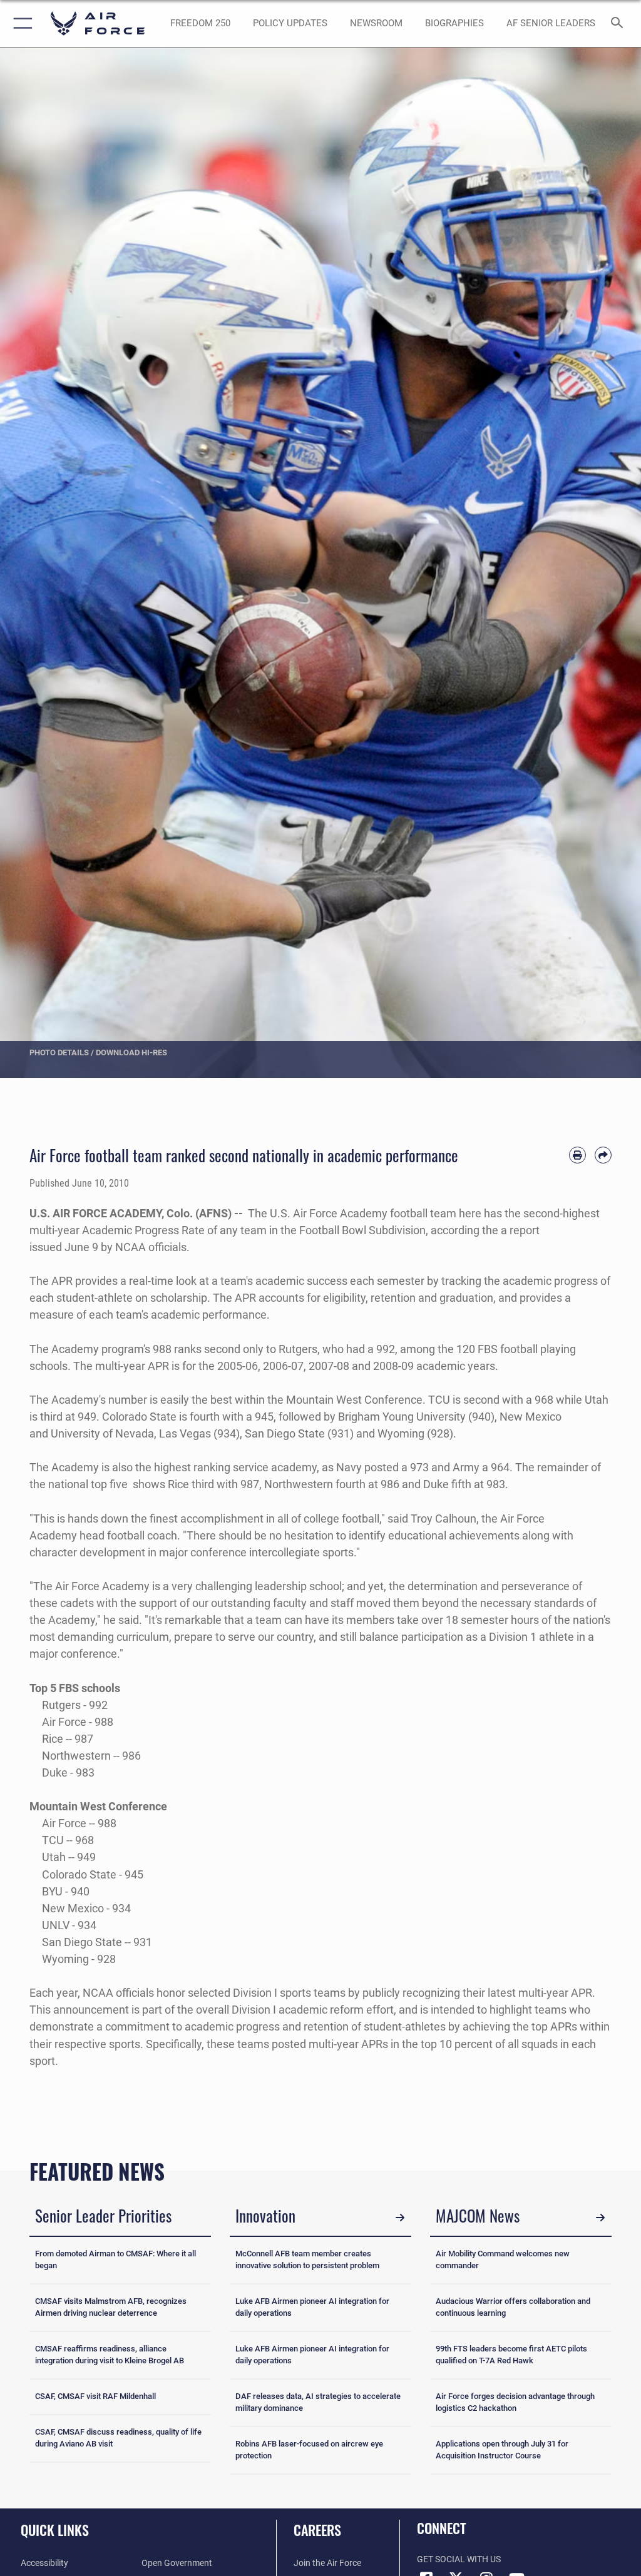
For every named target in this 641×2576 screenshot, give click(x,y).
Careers (317, 2530)
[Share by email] (603, 1155)
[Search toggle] (619, 23)
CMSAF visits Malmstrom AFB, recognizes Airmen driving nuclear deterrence (111, 2307)
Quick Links (55, 2530)
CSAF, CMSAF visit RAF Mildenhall (95, 2396)
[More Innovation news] (400, 2218)
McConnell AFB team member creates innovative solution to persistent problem (307, 2259)
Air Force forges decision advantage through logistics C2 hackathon (515, 2402)
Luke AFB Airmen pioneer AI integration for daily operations (312, 2307)
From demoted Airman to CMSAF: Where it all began (115, 2259)
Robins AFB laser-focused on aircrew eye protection (309, 2450)
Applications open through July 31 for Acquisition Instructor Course (502, 2450)
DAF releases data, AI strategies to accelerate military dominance (318, 2402)
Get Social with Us (459, 2559)
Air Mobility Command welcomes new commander (503, 2259)
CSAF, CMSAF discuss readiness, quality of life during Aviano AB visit (118, 2438)
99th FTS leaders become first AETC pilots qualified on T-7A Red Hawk (511, 2355)
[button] (20, 23)
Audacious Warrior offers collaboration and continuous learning (513, 2307)
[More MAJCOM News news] (600, 2218)
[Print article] (577, 1155)
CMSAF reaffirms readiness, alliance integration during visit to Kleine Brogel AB (110, 2355)
